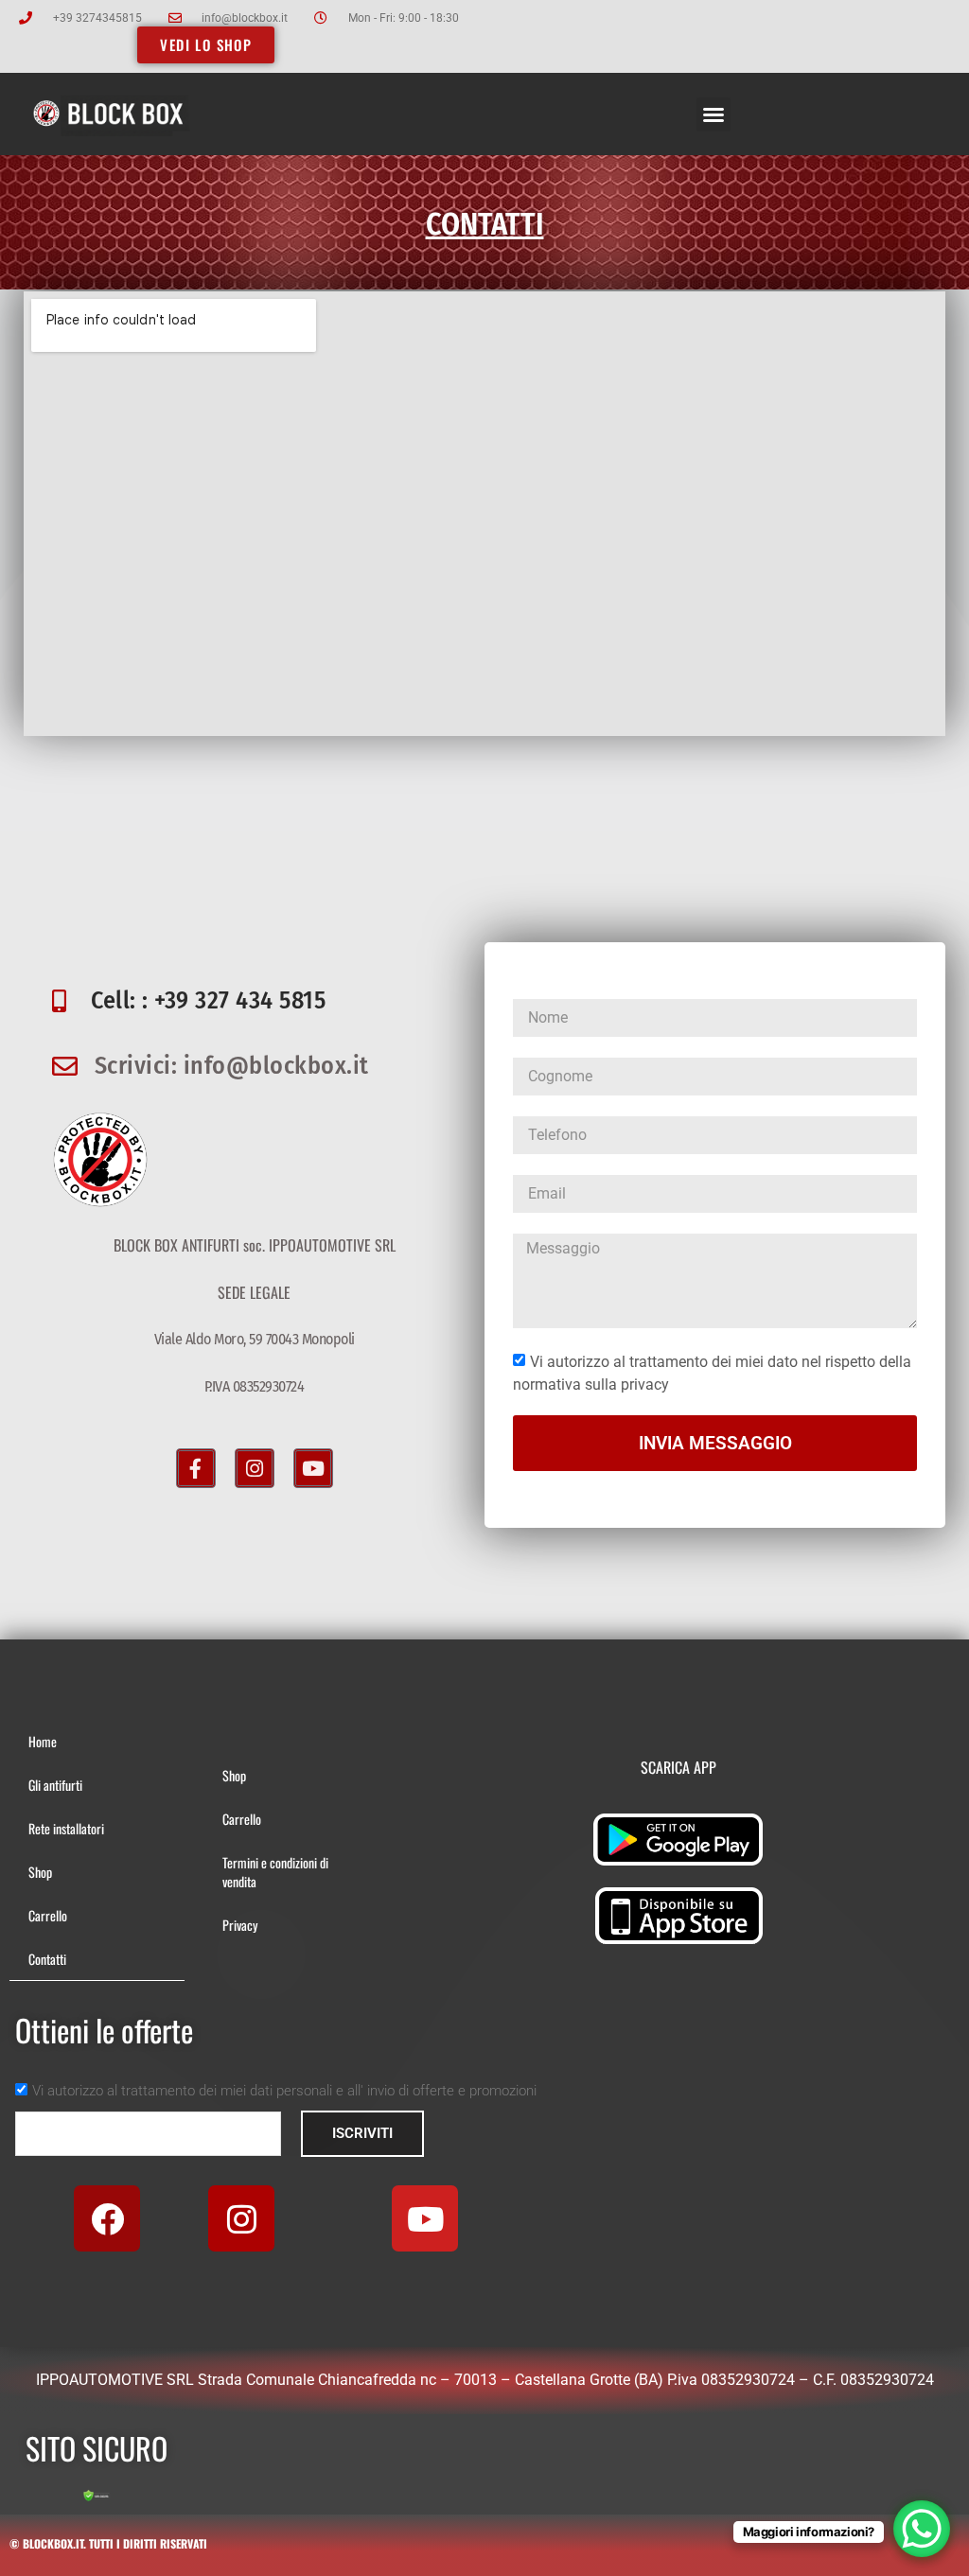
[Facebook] (107, 2218)
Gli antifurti (55, 1785)
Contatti (47, 1959)
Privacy (240, 1925)
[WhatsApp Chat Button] (922, 2529)
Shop (40, 1872)
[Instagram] (255, 1468)
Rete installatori (66, 1828)
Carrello (48, 1915)
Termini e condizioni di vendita (275, 1872)
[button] (714, 114)
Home (43, 1741)
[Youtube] (313, 1468)
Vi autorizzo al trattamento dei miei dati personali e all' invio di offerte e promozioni (284, 2091)
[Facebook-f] (196, 1468)
